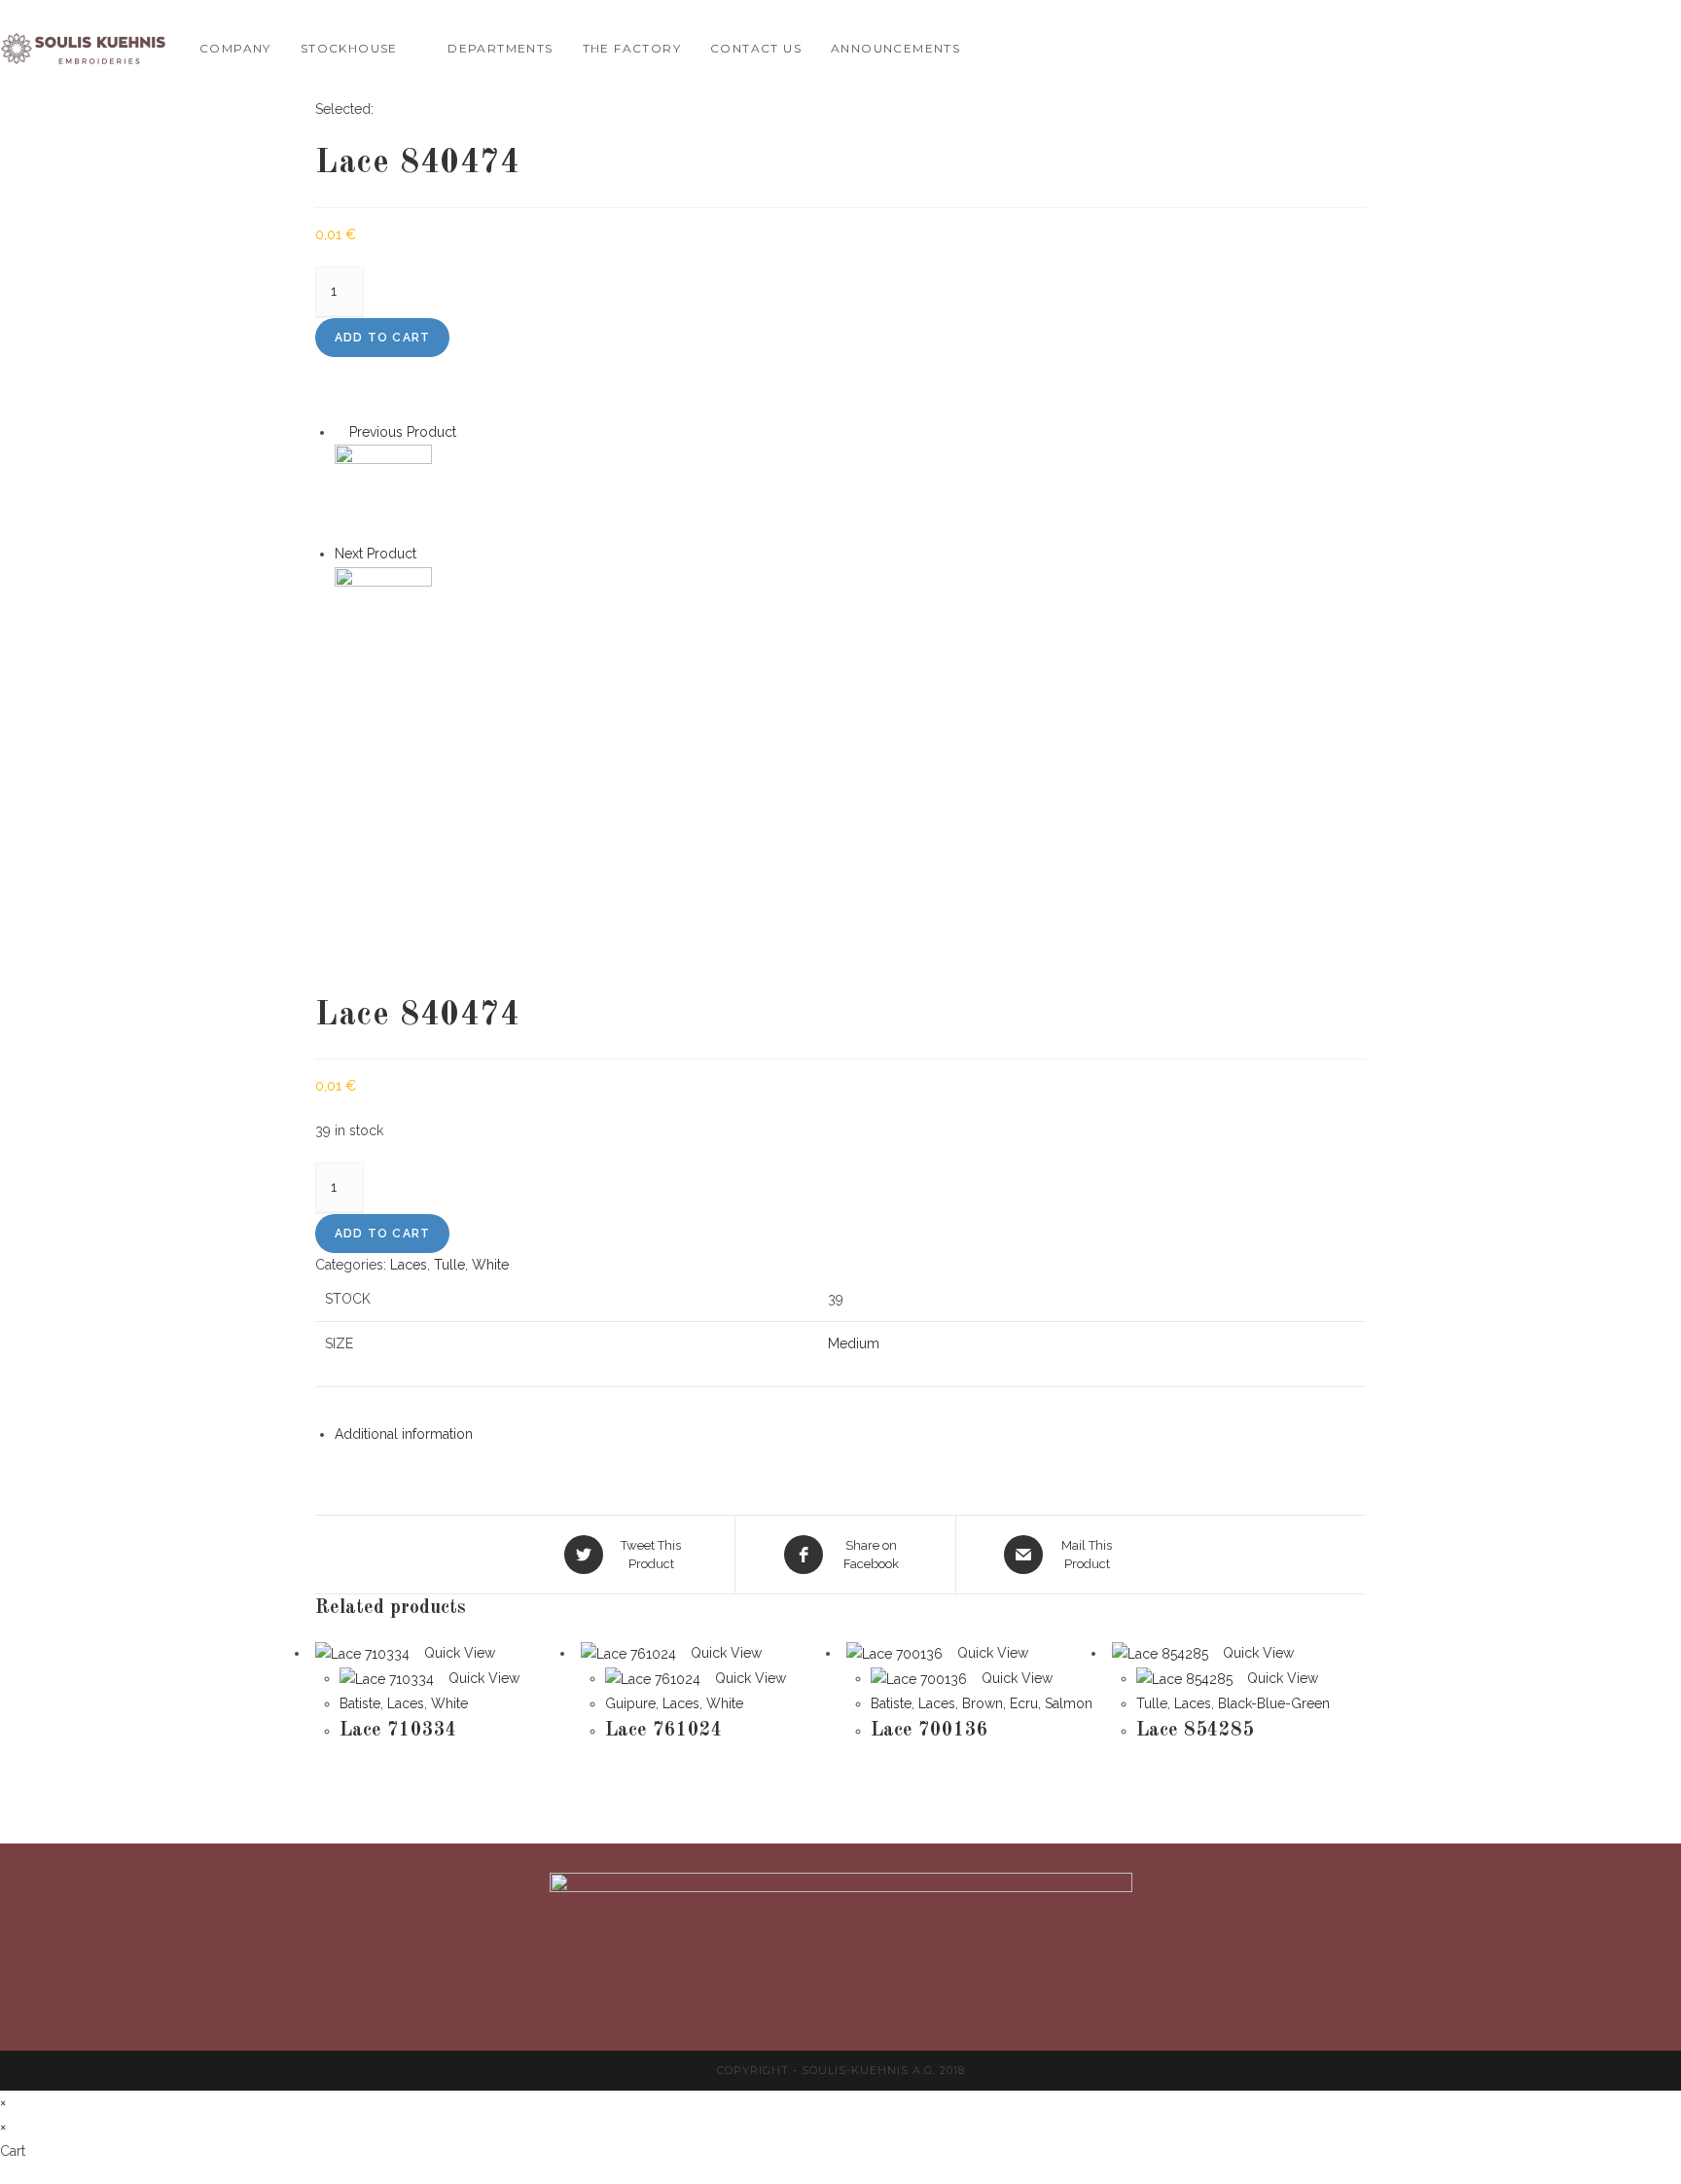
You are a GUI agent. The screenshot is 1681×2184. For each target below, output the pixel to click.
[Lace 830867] (383, 492)
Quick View (458, 1653)
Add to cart (382, 338)
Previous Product (403, 432)
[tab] (850, 1434)
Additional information (404, 1434)
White (490, 1265)
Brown (983, 1703)
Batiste (360, 1703)
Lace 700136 (930, 1731)
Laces (409, 1265)
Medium (854, 1343)
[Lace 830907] (383, 614)
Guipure (630, 1703)
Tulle (449, 1265)
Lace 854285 (1195, 1731)
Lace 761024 (664, 1731)
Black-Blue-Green (1274, 1703)
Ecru (1024, 1703)
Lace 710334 (398, 1731)
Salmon (1069, 1703)
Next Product (376, 554)
